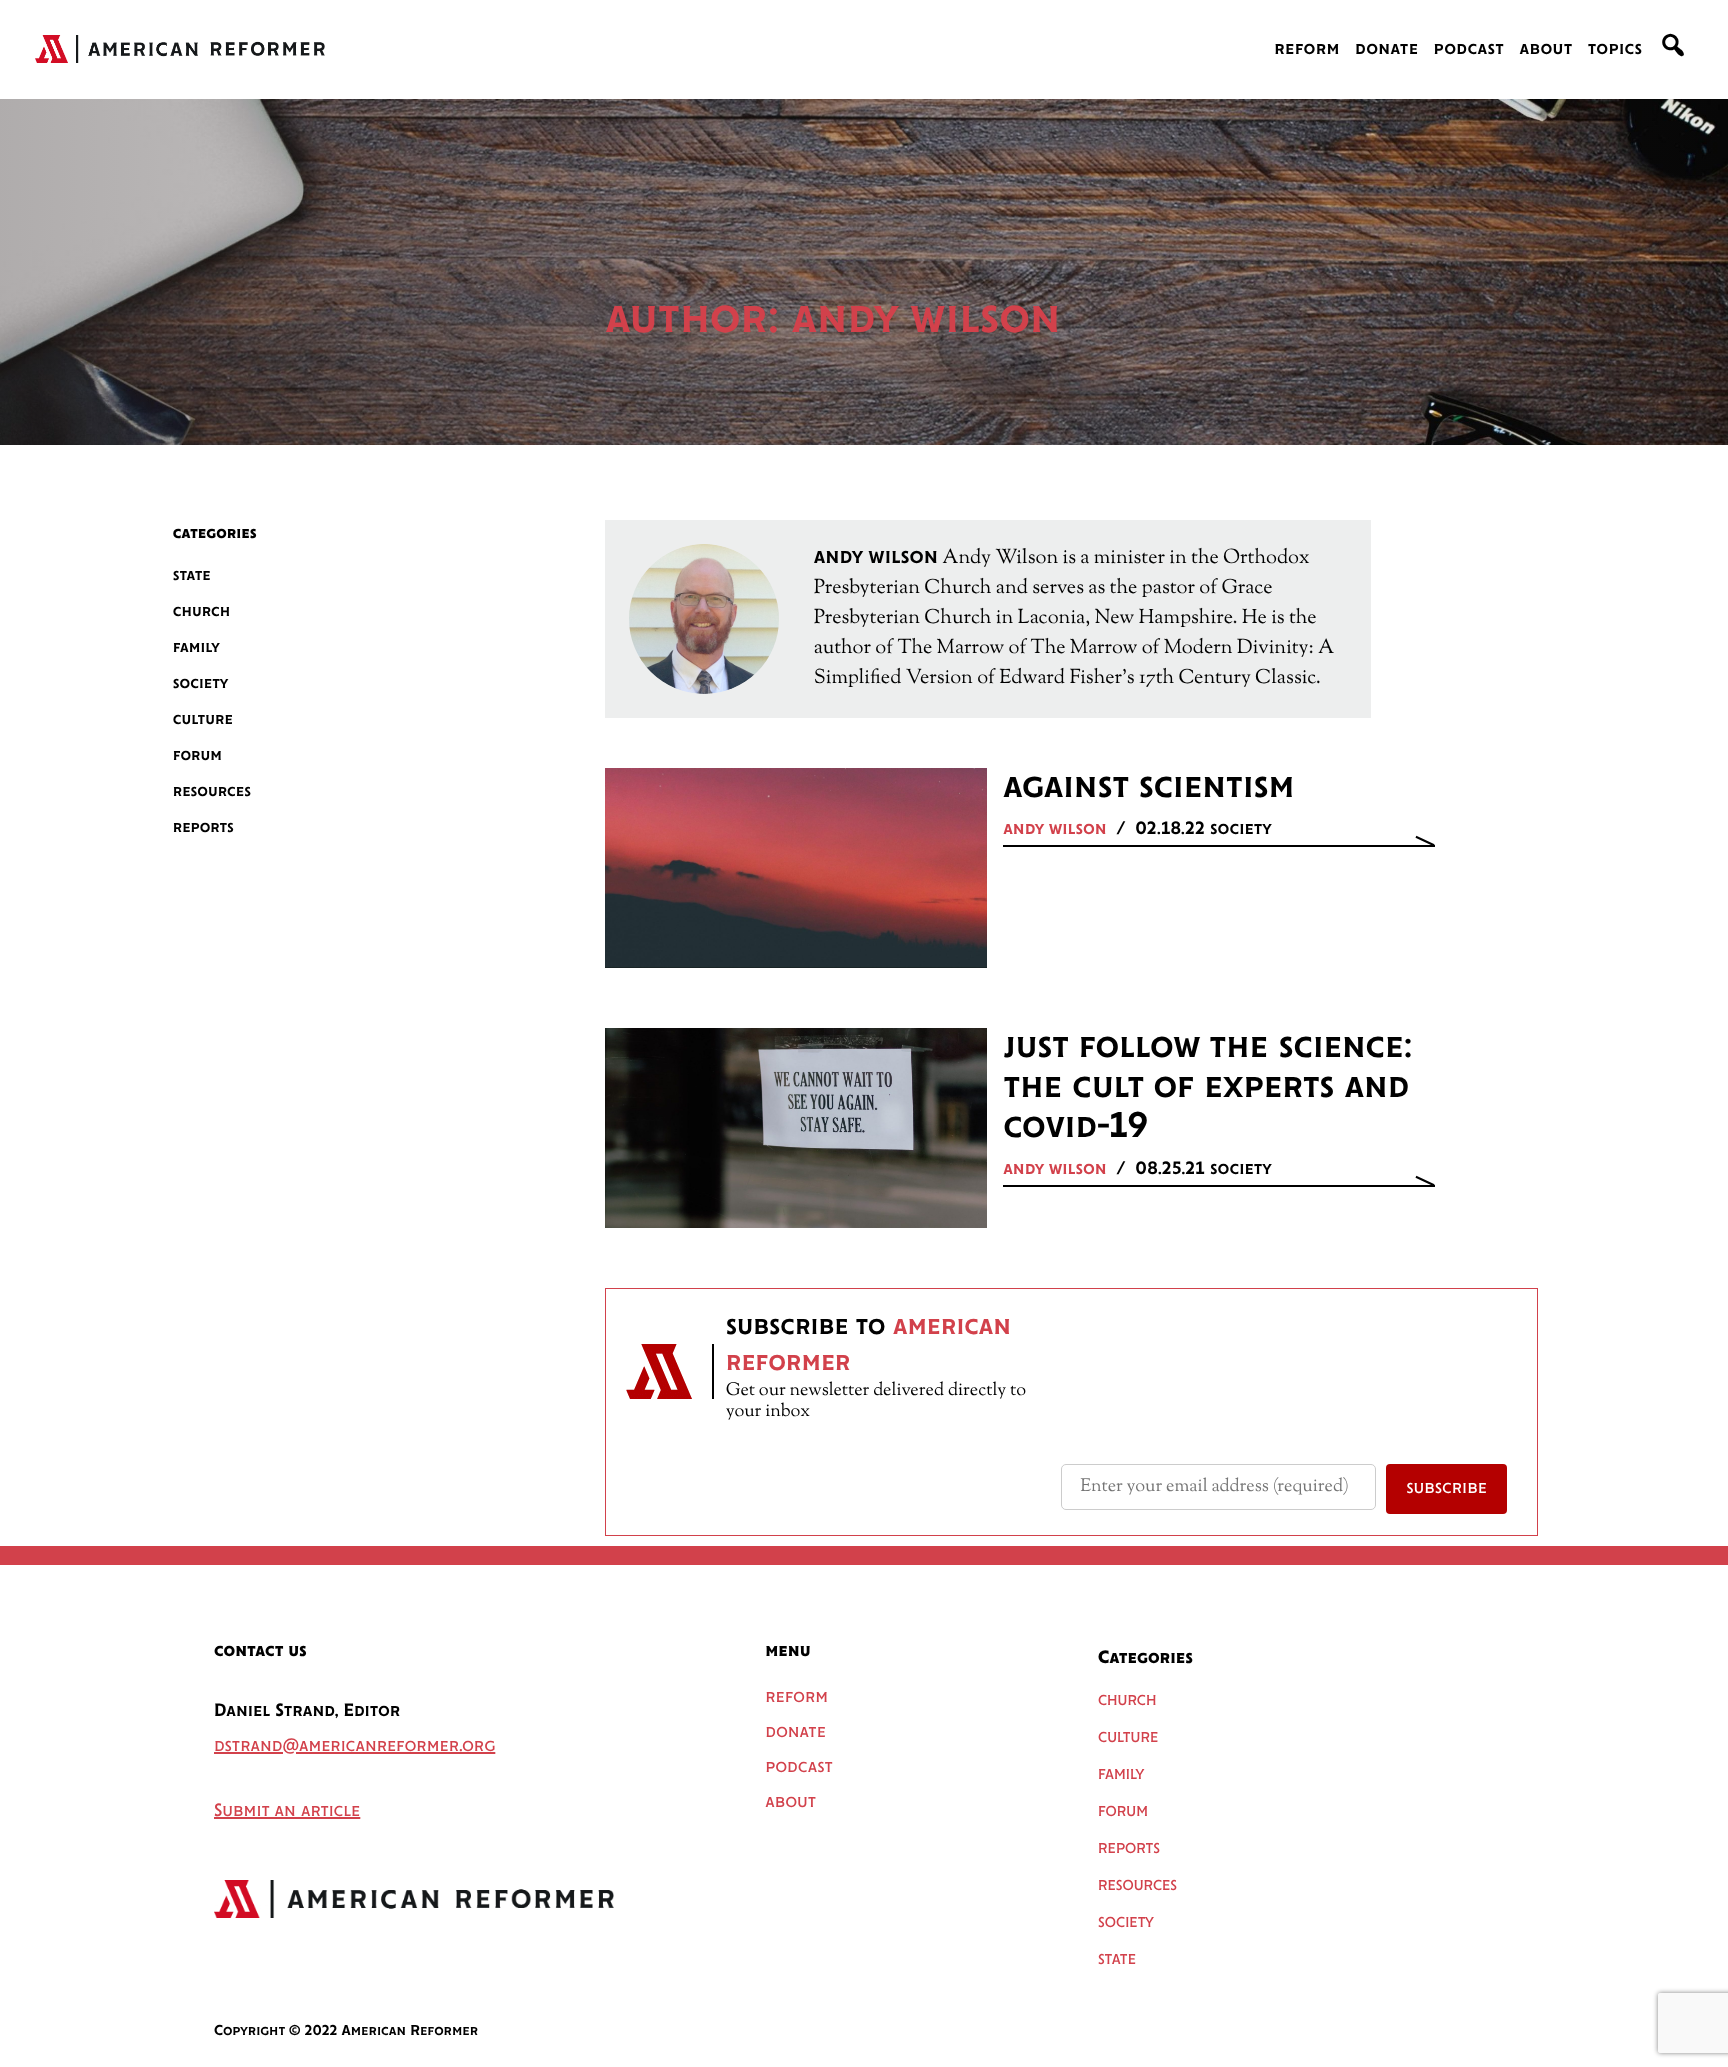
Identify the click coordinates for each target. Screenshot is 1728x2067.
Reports (203, 827)
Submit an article (287, 1812)
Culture (203, 719)
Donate (1386, 50)
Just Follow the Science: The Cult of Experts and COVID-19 (1207, 1088)
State (192, 575)
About (1545, 50)
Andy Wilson (1054, 830)
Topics (1615, 50)
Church (202, 611)
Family (196, 647)
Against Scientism (1148, 788)
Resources (212, 791)
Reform (1307, 50)
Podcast (1469, 50)
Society (201, 683)
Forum (197, 755)
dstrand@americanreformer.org (354, 1747)
